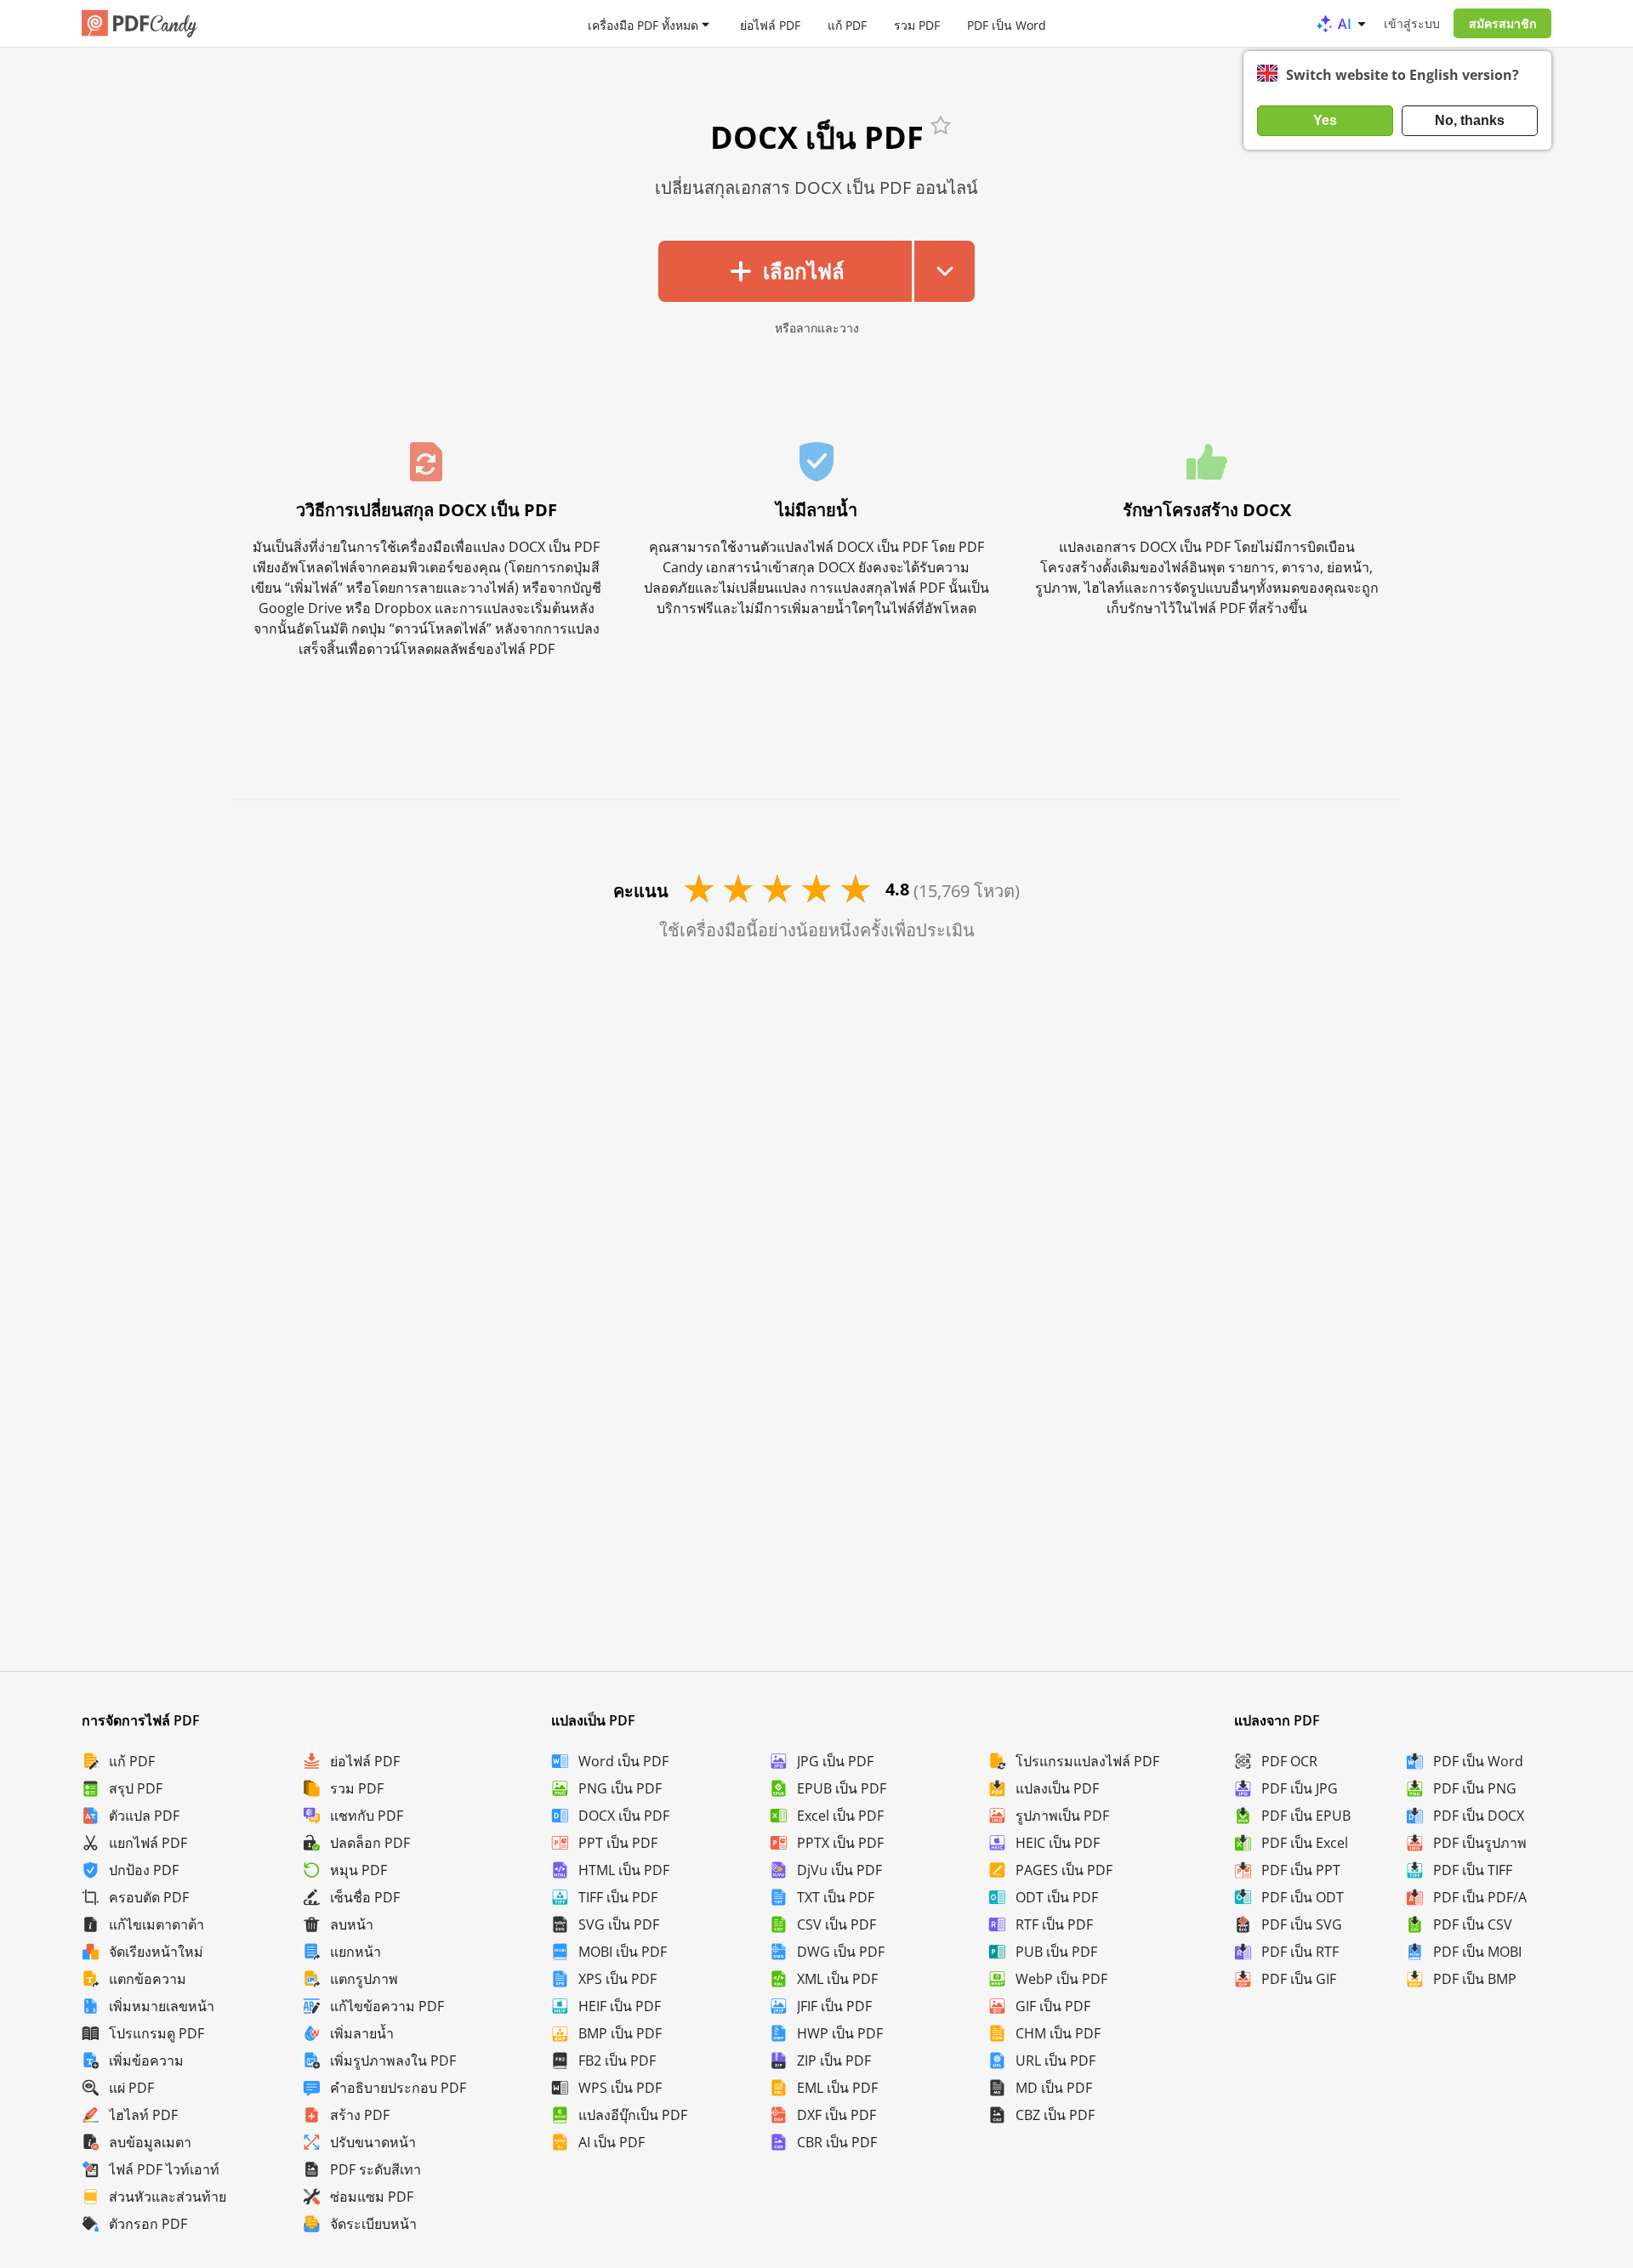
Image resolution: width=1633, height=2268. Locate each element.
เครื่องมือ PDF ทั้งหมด (643, 24)
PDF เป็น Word (1007, 24)
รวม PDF (917, 24)
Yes (1325, 120)
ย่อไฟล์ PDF (770, 24)
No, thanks (1470, 120)
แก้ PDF (847, 24)
